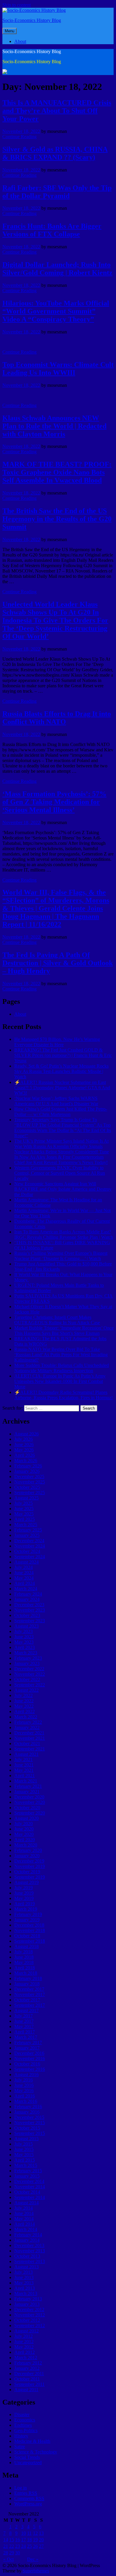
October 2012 (27, 2320)
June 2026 (24, 1444)
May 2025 (24, 1514)
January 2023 (27, 1663)
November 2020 (30, 1802)
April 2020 (25, 1840)
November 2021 (30, 1738)
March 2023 (26, 1653)
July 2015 (23, 2144)
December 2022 (29, 1669)
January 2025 (27, 1535)
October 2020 (27, 1808)
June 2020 (24, 1829)
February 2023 (28, 1658)
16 (18, 2540)
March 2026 (26, 1460)
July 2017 (23, 2016)
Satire (20, 2447)
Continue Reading (19, 137)
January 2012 (27, 2368)
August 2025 (26, 1498)
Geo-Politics (26, 2430)
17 (23, 2540)
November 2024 (30, 1546)
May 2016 (24, 2091)
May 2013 (24, 2283)
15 (12, 2540)
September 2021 (30, 1749)
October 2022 (27, 1679)
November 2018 (30, 1930)
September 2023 (30, 1621)
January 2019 (27, 1920)
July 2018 (23, 1952)
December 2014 (29, 2181)
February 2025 (28, 1530)
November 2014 (30, 2187)
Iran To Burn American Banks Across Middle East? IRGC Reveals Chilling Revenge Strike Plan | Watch (64, 1234)
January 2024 (27, 1599)
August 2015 (26, 2139)
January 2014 (27, 2240)
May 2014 (24, 2219)
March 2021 (26, 1781)
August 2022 (26, 1690)
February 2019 (28, 1914)
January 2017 (27, 2048)
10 (23, 2533)
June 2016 (24, 2085)
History (21, 2436)
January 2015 (27, 2176)
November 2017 (30, 1994)
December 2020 (29, 1797)
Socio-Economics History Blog (32, 20)
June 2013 (24, 2277)
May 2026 (24, 1450)
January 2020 (27, 1856)
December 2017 (29, 1989)
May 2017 (24, 2026)
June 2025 (24, 1509)
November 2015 (30, 2123)
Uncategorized (28, 2463)
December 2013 (29, 2245)
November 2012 (30, 2315)
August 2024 (26, 1562)
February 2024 (28, 1594)
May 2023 (24, 1642)
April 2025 (25, 1519)
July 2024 (23, 1567)
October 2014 (27, 2192)
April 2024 (25, 1583)
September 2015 (30, 2133)
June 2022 (24, 1701)
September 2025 (30, 1493)
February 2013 (28, 2299)
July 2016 (23, 2080)
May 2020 (24, 1834)
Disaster (22, 2414)
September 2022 (30, 1685)
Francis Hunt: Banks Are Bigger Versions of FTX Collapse (52, 230)
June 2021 (24, 1765)
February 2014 (28, 2235)
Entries (26, 2493)
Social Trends (27, 2457)
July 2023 (23, 1631)
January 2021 (27, 1792)
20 (41, 2540)
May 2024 (24, 1578)
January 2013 (27, 2304)
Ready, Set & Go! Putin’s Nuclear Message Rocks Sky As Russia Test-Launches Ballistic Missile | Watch (61, 1071)
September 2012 (30, 2325)
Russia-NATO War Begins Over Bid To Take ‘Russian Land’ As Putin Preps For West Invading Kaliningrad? (61, 1355)
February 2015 (28, 2171)
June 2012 (24, 2342)
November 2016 (30, 2059)
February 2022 (28, 1722)
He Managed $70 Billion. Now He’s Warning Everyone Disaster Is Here (57, 1042)
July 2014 (23, 2208)
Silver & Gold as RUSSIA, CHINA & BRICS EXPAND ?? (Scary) (55, 153)
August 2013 (26, 2267)
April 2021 (25, 1776)
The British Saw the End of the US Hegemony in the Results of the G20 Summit (57, 519)
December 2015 (29, 2117)
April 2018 (25, 1968)
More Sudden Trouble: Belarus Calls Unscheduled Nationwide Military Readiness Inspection (62, 1368)
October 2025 (27, 1487)
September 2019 (30, 1877)
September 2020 (30, 1813)
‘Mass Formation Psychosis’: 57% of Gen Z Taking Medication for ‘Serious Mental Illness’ (54, 802)
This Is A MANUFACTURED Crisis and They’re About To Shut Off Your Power (57, 111)
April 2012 (25, 2352)
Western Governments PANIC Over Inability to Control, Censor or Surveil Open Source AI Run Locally (60, 1173)
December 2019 (29, 1861)
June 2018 (24, 1957)
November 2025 (30, 1482)
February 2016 (28, 2107)
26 (35, 2546)
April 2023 (25, 1647)
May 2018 (24, 1962)
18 (29, 2540)
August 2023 (26, 1626)
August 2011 (26, 2390)
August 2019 (26, 1882)
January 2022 (27, 1727)
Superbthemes (36, 2571)
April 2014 (25, 2224)
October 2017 (27, 2000)
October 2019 (27, 1872)
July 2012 (23, 2336)
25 (29, 2546)
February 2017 (28, 2042)
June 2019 (24, 1893)
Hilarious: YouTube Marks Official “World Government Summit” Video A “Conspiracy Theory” (56, 311)
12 (35, 2533)
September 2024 (30, 1557)
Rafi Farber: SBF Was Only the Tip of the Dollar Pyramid (57, 192)
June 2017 (24, 2021)
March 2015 (26, 2165)
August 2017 (26, 2010)
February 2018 (28, 1978)
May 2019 (24, 1898)
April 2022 (25, 1711)
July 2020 (23, 1824)
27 (41, 2546)
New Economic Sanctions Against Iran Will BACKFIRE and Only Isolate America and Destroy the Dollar (63, 1189)
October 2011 (27, 2379)
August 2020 (26, 1818)
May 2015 (24, 2155)
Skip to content (17, 5)
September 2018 (30, 1941)
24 (23, 2546)
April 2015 (25, 2160)
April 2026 (25, 1455)
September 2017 (30, 2005)
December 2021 (29, 1733)
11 (29, 2533)
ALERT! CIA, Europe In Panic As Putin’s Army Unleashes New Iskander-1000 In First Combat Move (60, 1381)
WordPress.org (28, 2504)
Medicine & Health (32, 2441)
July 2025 (23, 1503)
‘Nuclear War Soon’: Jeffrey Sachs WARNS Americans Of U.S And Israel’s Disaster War (56, 1101)
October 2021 (27, 1743)
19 (35, 2540)
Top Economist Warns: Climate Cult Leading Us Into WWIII (58, 369)
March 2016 (26, 2101)
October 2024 (27, 1551)
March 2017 (26, 2037)
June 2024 (24, 1573)
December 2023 (29, 1605)
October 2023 (27, 1615)
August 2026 (26, 1434)
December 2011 (29, 2374)
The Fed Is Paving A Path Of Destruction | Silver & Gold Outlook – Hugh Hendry (58, 963)
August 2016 (26, 2075)
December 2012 (29, 2309)
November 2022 (30, 1674)
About (20, 41)
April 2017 (25, 2032)
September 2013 (30, 2261)
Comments (29, 2498)
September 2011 (29, 2384)
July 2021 (23, 1760)
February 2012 (28, 2363)
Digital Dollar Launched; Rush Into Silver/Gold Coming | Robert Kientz (57, 269)
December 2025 (29, 1477)
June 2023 (24, 1637)
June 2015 (24, 2149)
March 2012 (26, 2358)
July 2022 (23, 1695)
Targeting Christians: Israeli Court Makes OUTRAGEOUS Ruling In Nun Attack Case (57, 1320)
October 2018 (27, 1936)
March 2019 (26, 1909)
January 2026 (27, 1471)
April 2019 (25, 1904)
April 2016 (25, 2096)
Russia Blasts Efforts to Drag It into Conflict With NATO (57, 718)
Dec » (33, 2559)
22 (12, 2546)
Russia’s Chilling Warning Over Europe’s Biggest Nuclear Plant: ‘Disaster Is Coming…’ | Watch (61, 1256)
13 (41, 2533)
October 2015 (27, 2128)
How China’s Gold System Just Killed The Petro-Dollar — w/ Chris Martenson (61, 1112)
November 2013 (30, 2251)
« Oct (8, 2559)
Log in (21, 2488)
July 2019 (23, 1888)
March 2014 (26, 2229)
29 (12, 2553)
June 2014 (24, 2213)
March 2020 (26, 1845)
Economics (25, 2420)
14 (6, 2540)
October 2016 (27, 2064)
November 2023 (30, 1610)
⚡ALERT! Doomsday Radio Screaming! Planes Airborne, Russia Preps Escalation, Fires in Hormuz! (64, 1395)
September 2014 (30, 2197)
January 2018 (27, 1984)
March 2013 (26, 2293)
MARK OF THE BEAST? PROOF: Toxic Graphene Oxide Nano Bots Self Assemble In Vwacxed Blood (57, 472)
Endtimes (23, 2425)
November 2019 (30, 1866)
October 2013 (27, 2256)
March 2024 (26, 1589)
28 (6, 2553)
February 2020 (28, 1850)
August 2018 (26, 1946)
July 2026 (23, 1439)
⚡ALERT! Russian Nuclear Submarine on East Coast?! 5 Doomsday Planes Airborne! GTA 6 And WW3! (62, 1088)
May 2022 (24, 1706)
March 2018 (26, 1973)
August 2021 (26, 1754)
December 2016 (29, 2053)
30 (18, 2553)
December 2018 (29, 1925)
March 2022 (26, 1717)
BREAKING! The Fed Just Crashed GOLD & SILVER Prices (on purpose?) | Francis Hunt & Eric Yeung (63, 1055)
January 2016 (27, 2112)
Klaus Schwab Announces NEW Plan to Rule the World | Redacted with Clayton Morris (54, 426)
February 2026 (28, 1466)
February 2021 (28, 1786)
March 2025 (26, 1525)
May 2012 (24, 2347)
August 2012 (26, 2331)
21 (6, 2546)
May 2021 (24, 1770)
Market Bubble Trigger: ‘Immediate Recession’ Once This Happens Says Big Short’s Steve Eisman (64, 1331)
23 (18, 2546)
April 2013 (25, 2288)
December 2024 (29, 1541)
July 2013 (23, 2272)
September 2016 (30, 2069)
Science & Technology (36, 2452)
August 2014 (26, 2203)
